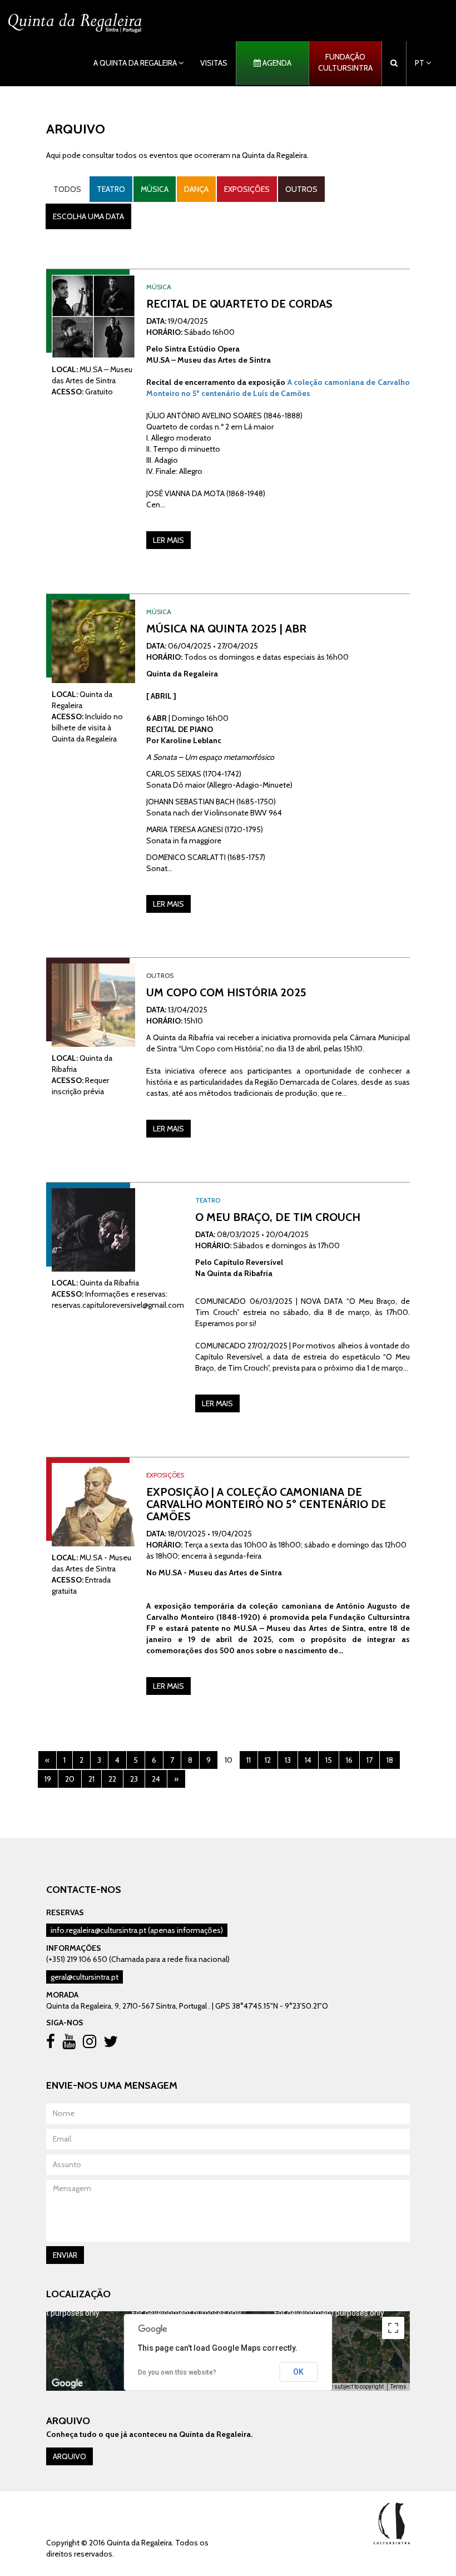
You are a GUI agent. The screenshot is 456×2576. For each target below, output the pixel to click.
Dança (196, 189)
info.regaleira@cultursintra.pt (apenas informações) (137, 1930)
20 (70, 1779)
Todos (67, 189)
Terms (398, 2387)
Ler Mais (168, 540)
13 (288, 1760)
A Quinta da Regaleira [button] (136, 63)
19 (48, 1779)
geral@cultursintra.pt (85, 1977)
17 (370, 1760)
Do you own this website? (177, 2372)
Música (155, 189)
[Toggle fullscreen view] (393, 2328)
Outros (301, 189)
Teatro (111, 189)
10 (229, 1760)
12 (268, 1760)
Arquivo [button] (70, 2456)
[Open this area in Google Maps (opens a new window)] (67, 2384)
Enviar (65, 2255)
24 (156, 1779)
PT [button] (420, 63)
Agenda (276, 63)
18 (390, 1760)
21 (91, 1779)
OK (298, 2372)
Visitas (214, 63)
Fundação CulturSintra (345, 62)
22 (112, 1779)
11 (249, 1760)
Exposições (247, 189)
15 (329, 1760)
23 (134, 1779)
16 (349, 1760)
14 (308, 1760)
